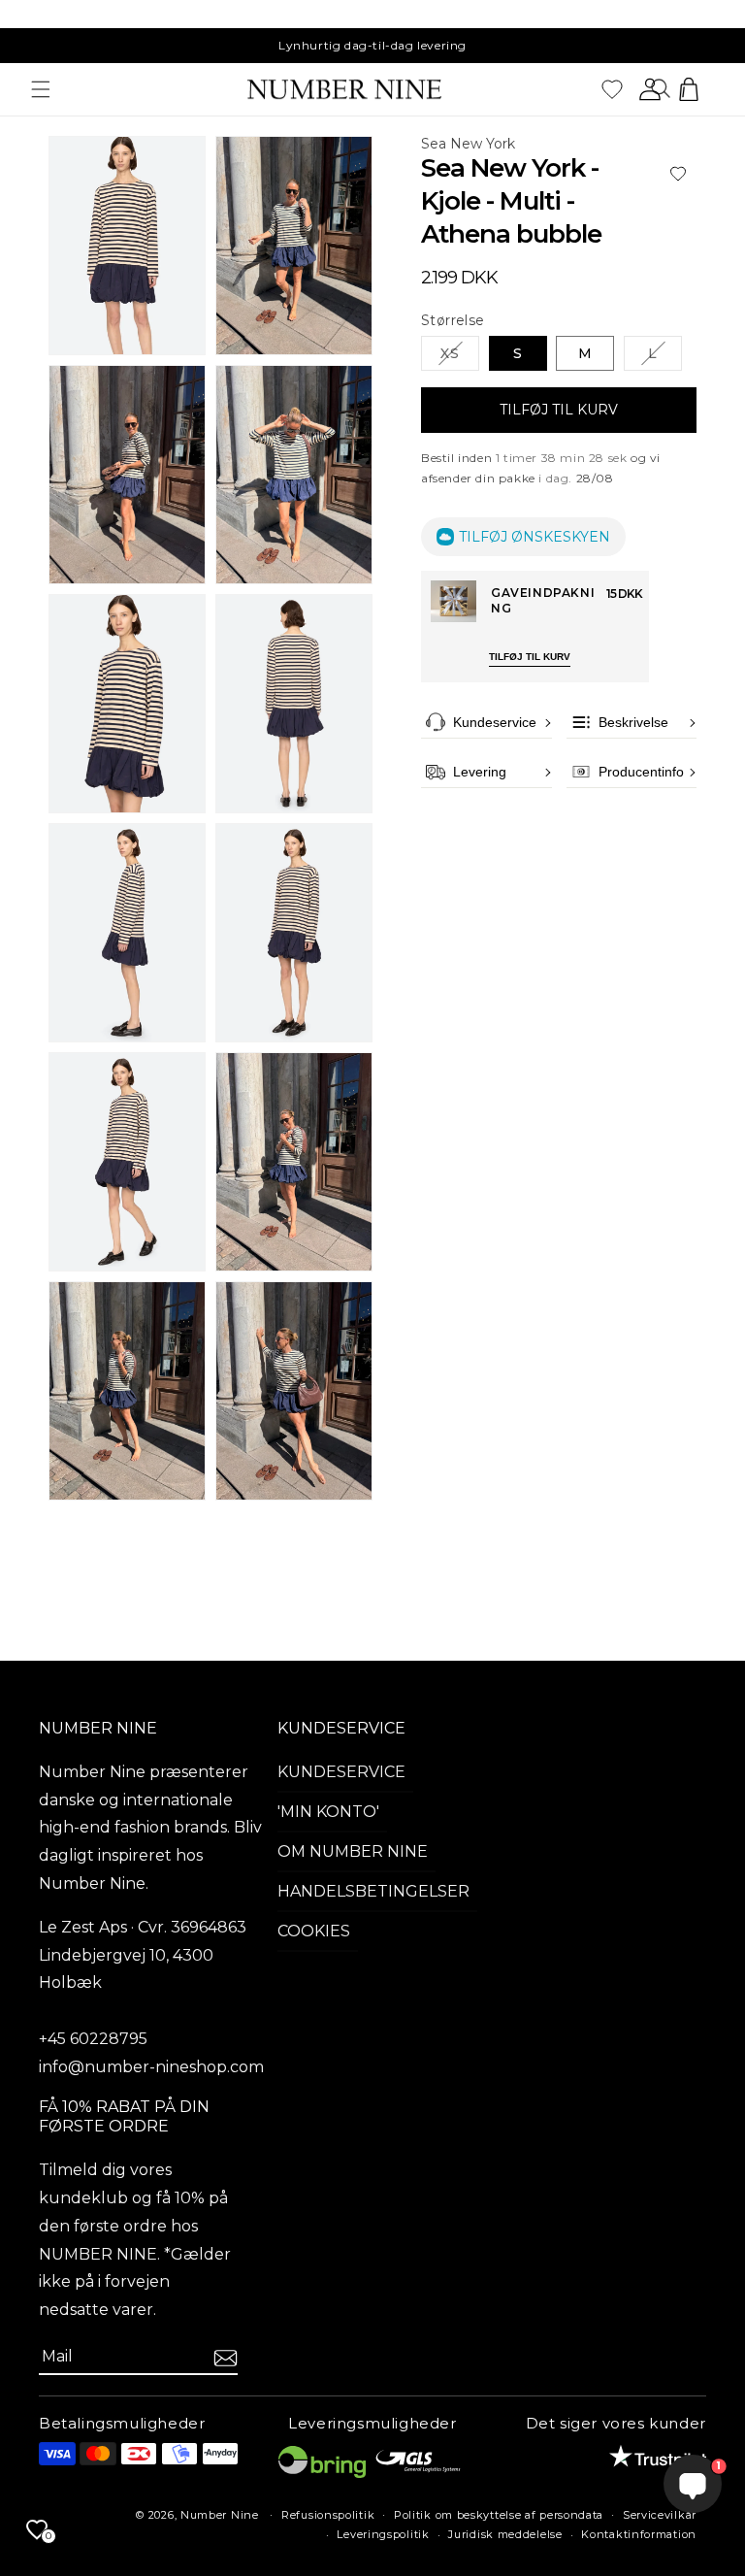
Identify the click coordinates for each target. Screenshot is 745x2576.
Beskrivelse (633, 722)
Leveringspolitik (383, 2534)
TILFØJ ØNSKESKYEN (534, 537)
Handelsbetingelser (373, 1891)
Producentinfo (641, 772)
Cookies (314, 1931)
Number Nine (220, 2515)
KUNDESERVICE (341, 1728)
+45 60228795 (93, 2039)
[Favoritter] (612, 89)
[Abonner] (226, 2358)
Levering (480, 772)
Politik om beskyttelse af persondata (499, 2515)
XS (460, 357)
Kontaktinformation (639, 2534)
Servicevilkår (660, 2515)
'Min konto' (328, 1812)
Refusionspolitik (328, 2515)
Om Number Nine (353, 1851)
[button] (41, 89)
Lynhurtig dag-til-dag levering (372, 45)
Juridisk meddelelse (505, 2534)
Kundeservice (495, 722)
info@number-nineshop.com (151, 2067)
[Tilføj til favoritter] (678, 174)
